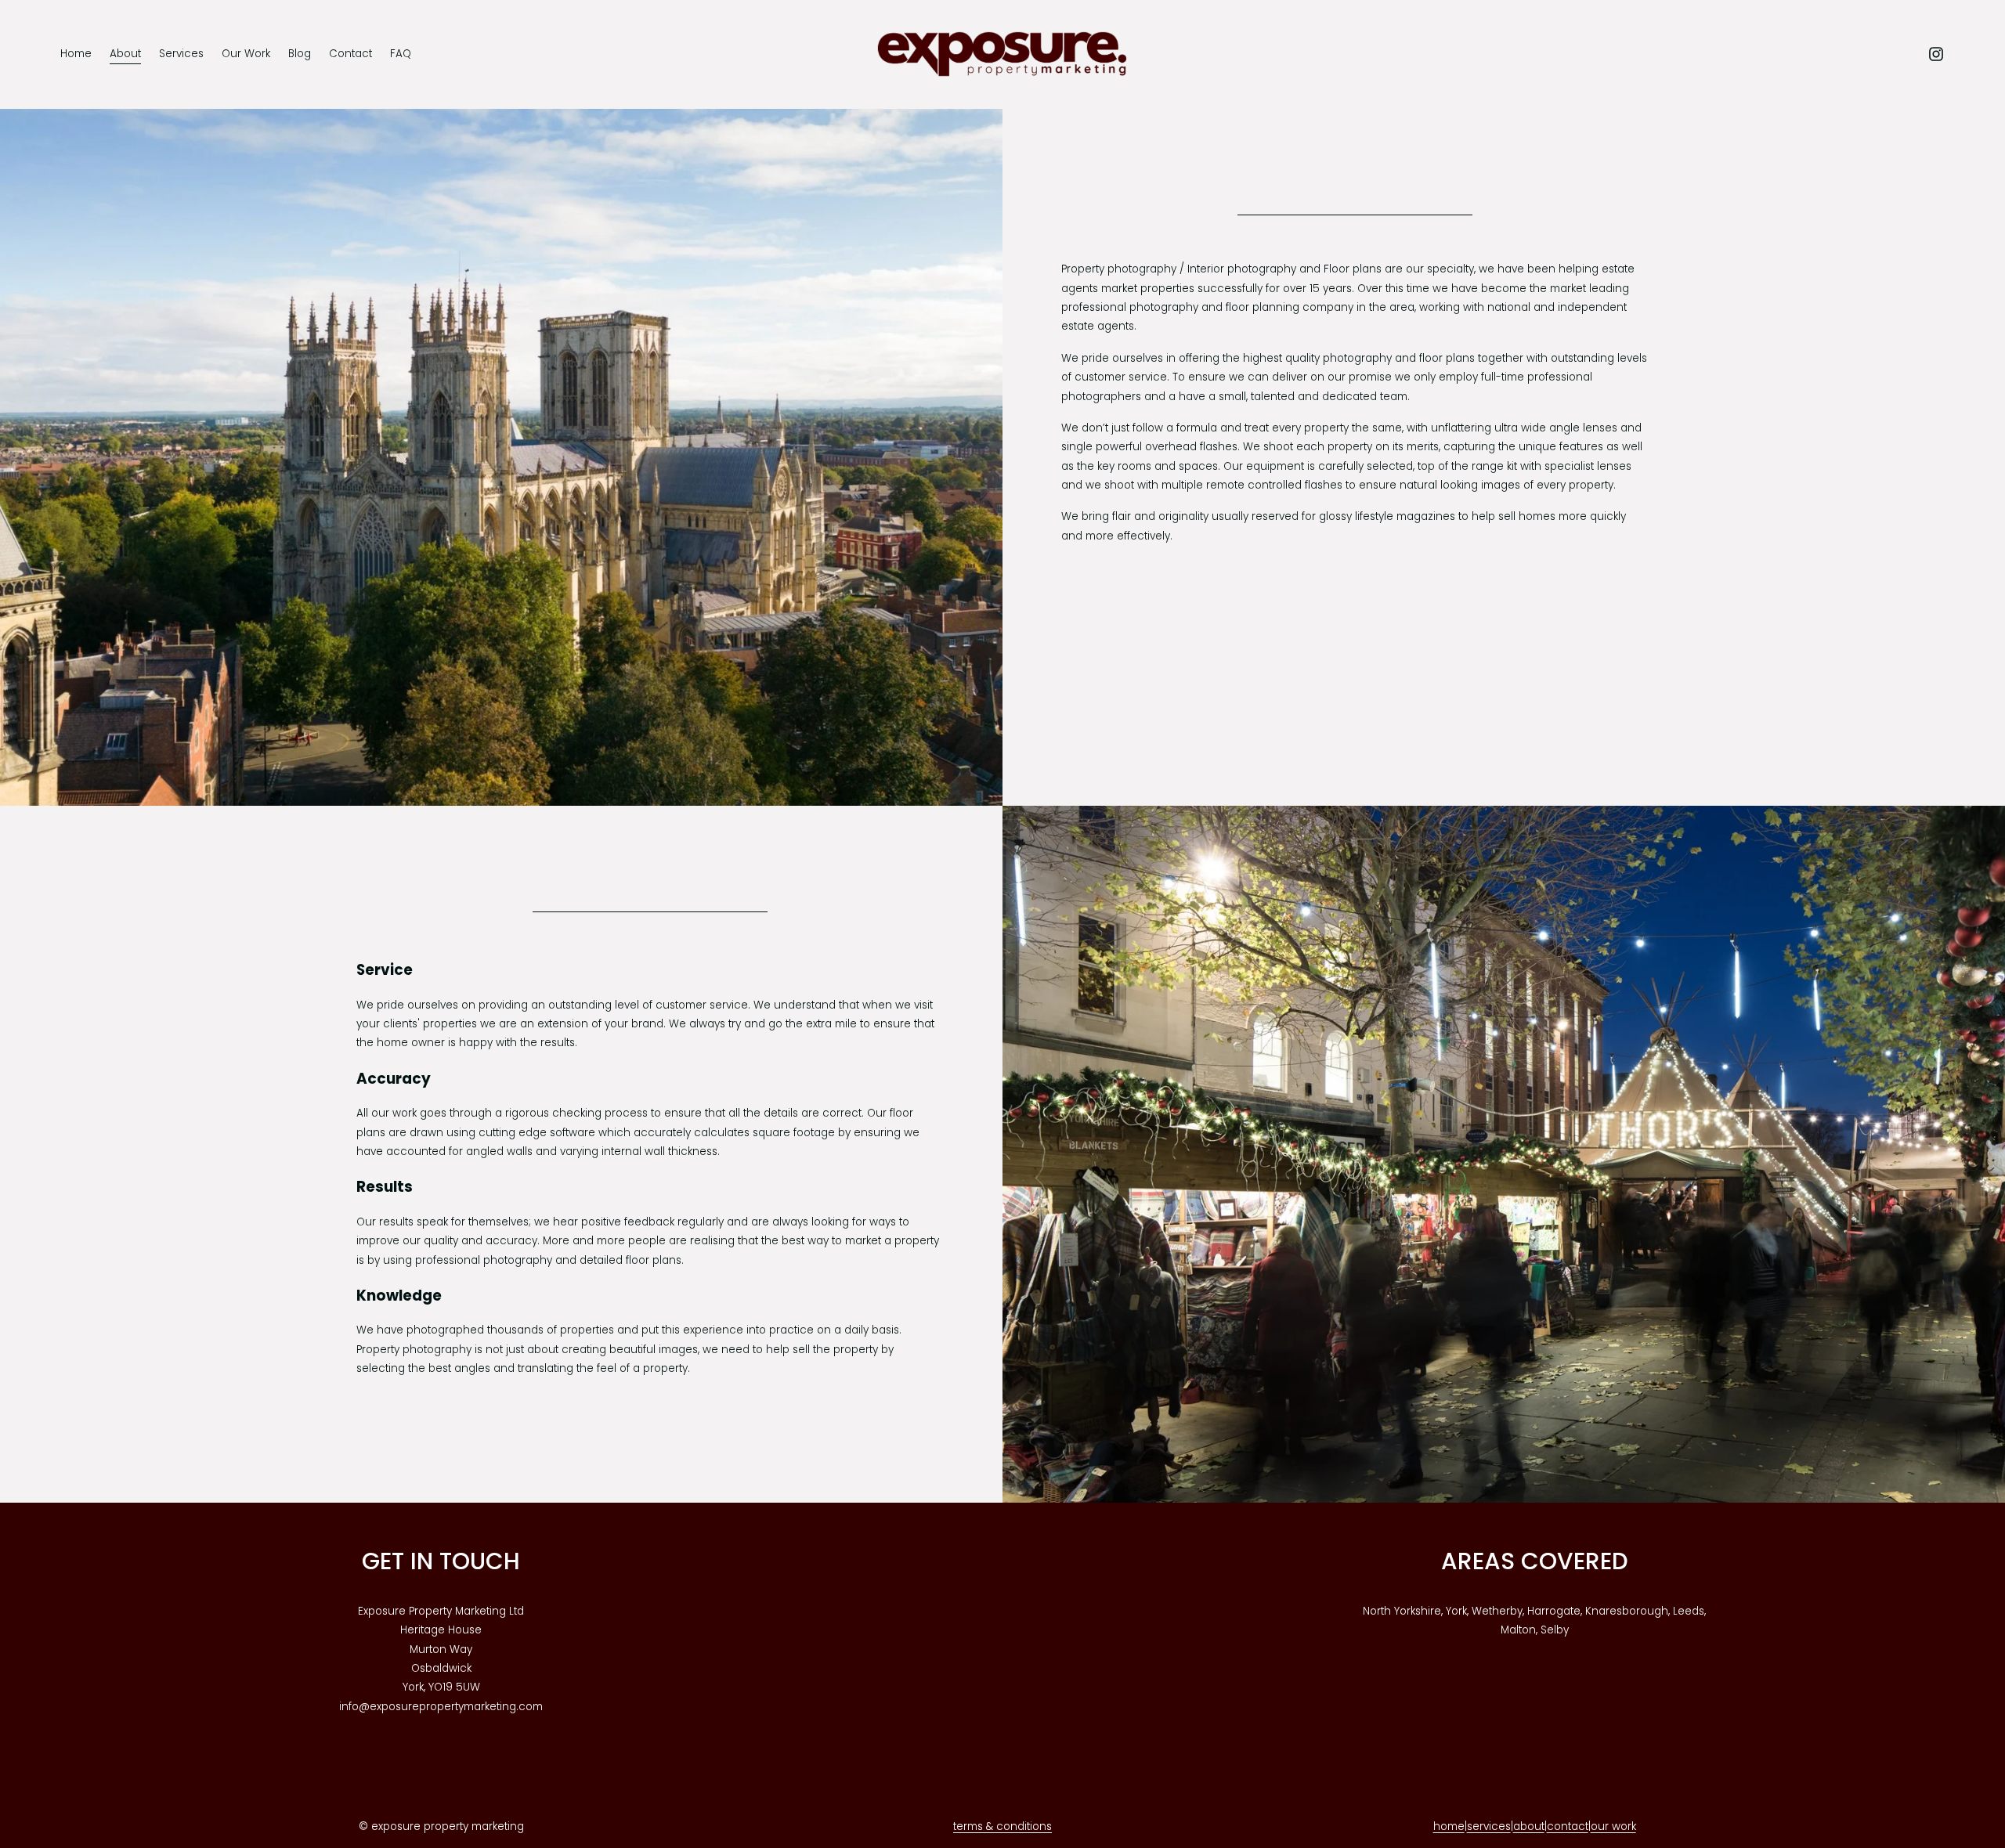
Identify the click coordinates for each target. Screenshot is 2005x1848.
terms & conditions (1002, 1826)
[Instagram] (1936, 54)
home (1449, 1826)
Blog (300, 54)
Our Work (246, 54)
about (1529, 1826)
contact (1568, 1826)
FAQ (401, 54)
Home (76, 54)
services (1489, 1826)
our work (1613, 1826)
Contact (350, 54)
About (125, 54)
